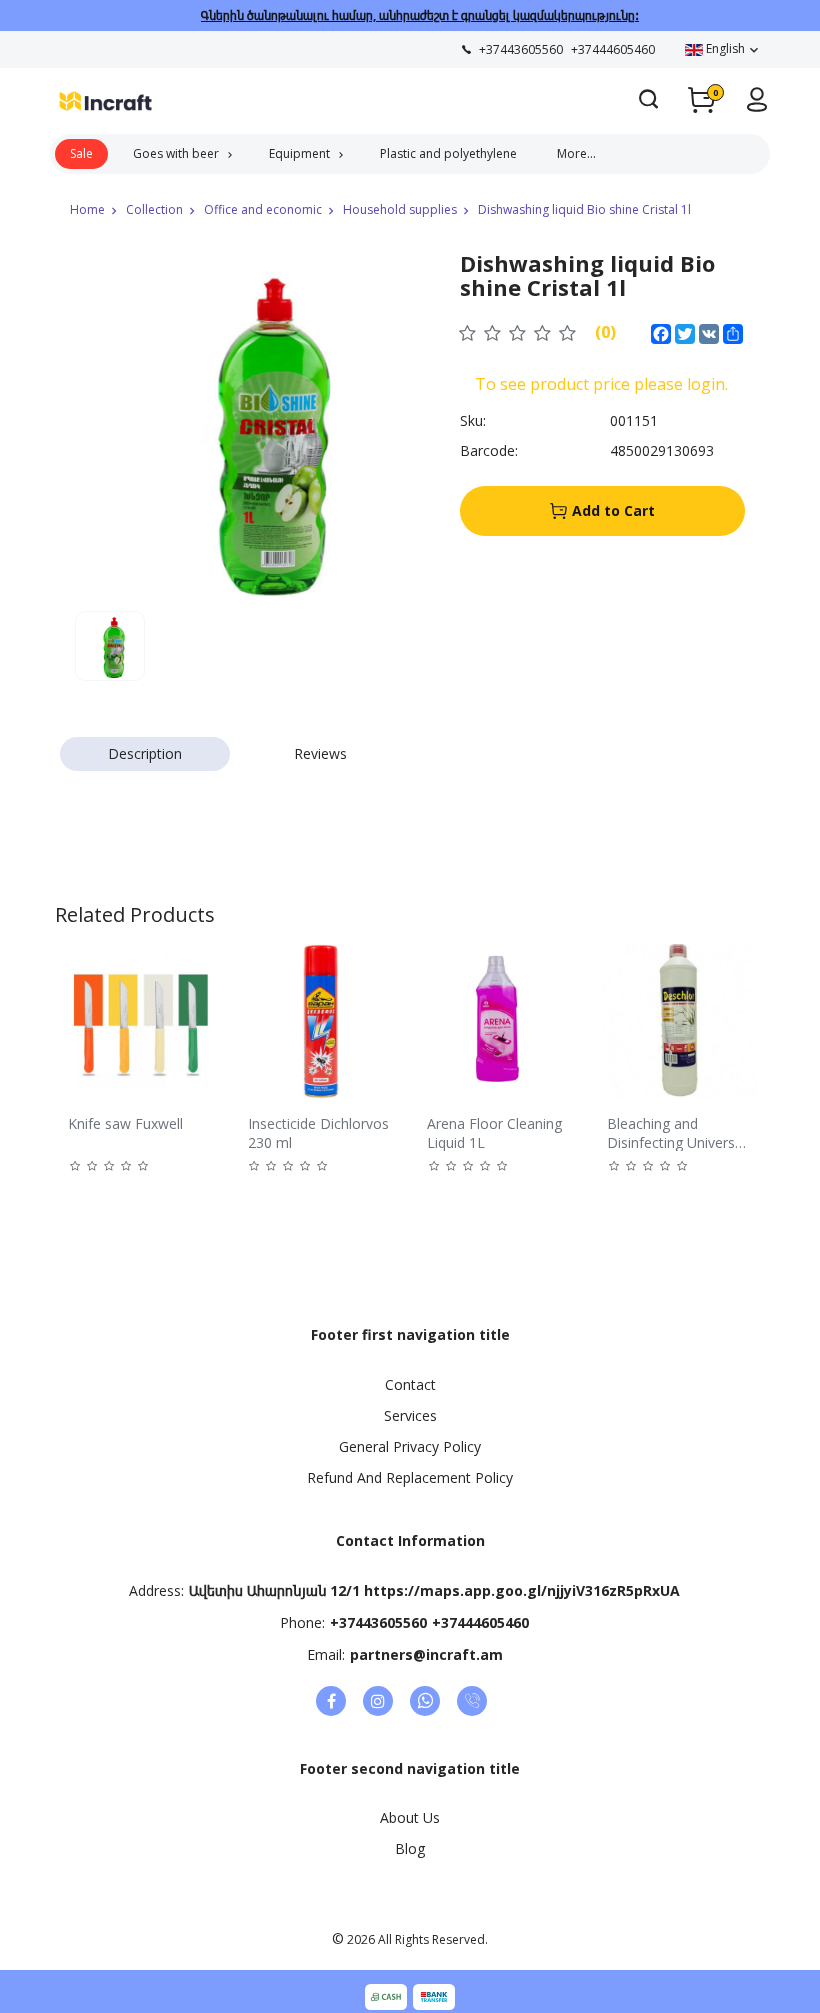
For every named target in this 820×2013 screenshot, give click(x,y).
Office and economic (263, 209)
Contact (410, 1384)
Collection (154, 209)
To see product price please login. (601, 384)
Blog (410, 1848)
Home (87, 209)
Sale (81, 153)
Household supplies (400, 209)
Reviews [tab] (320, 753)
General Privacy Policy (410, 1446)
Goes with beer (176, 153)
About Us (410, 1817)
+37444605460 (480, 1622)
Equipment (299, 153)
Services (410, 1415)
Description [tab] (145, 753)
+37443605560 (378, 1622)
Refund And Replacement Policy (410, 1477)
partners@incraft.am (426, 1654)
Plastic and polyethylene (448, 153)
